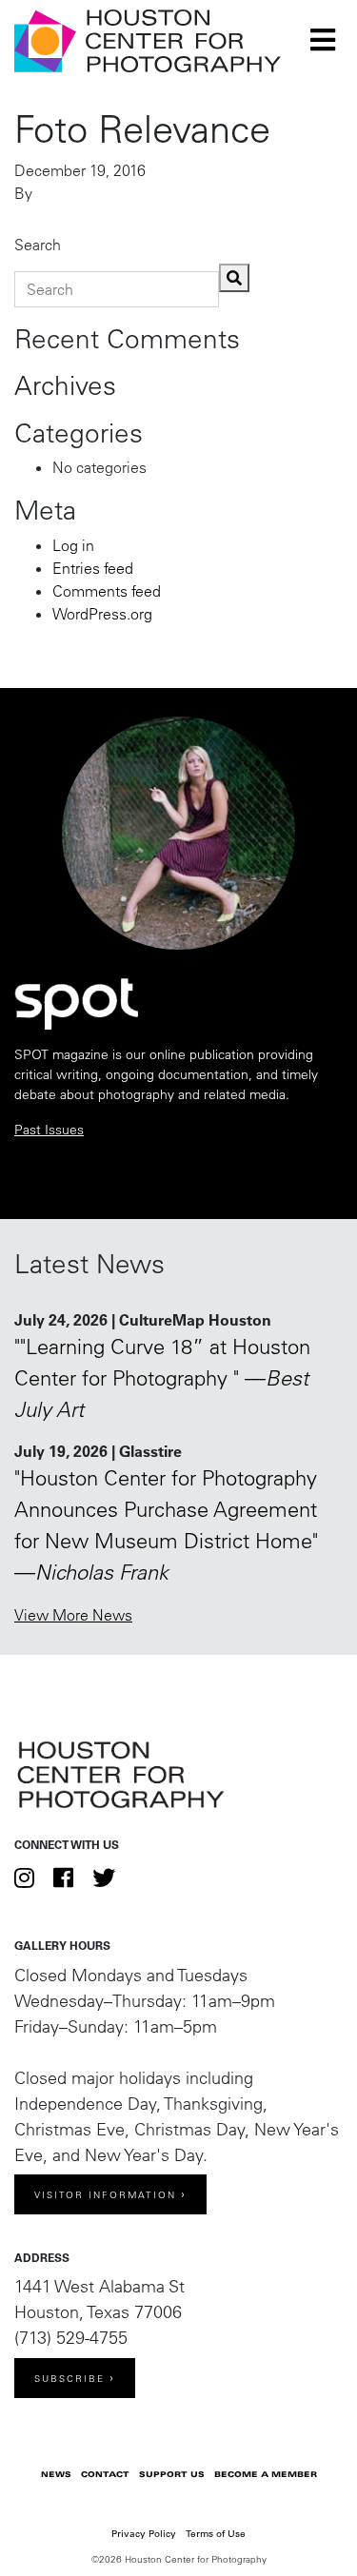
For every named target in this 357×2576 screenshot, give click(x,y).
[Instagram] (24, 1878)
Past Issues (49, 1130)
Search (38, 245)
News (56, 2474)
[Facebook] (63, 1878)
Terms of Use (216, 2534)
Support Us (172, 2474)
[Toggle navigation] (323, 40)
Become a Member (266, 2474)
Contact (105, 2474)
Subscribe (69, 2379)
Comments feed (107, 591)
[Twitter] (104, 1878)
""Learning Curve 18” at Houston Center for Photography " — (162, 1378)
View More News (73, 1615)
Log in (73, 545)
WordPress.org (102, 614)
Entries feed (93, 568)
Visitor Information (105, 2195)
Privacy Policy (144, 2534)
